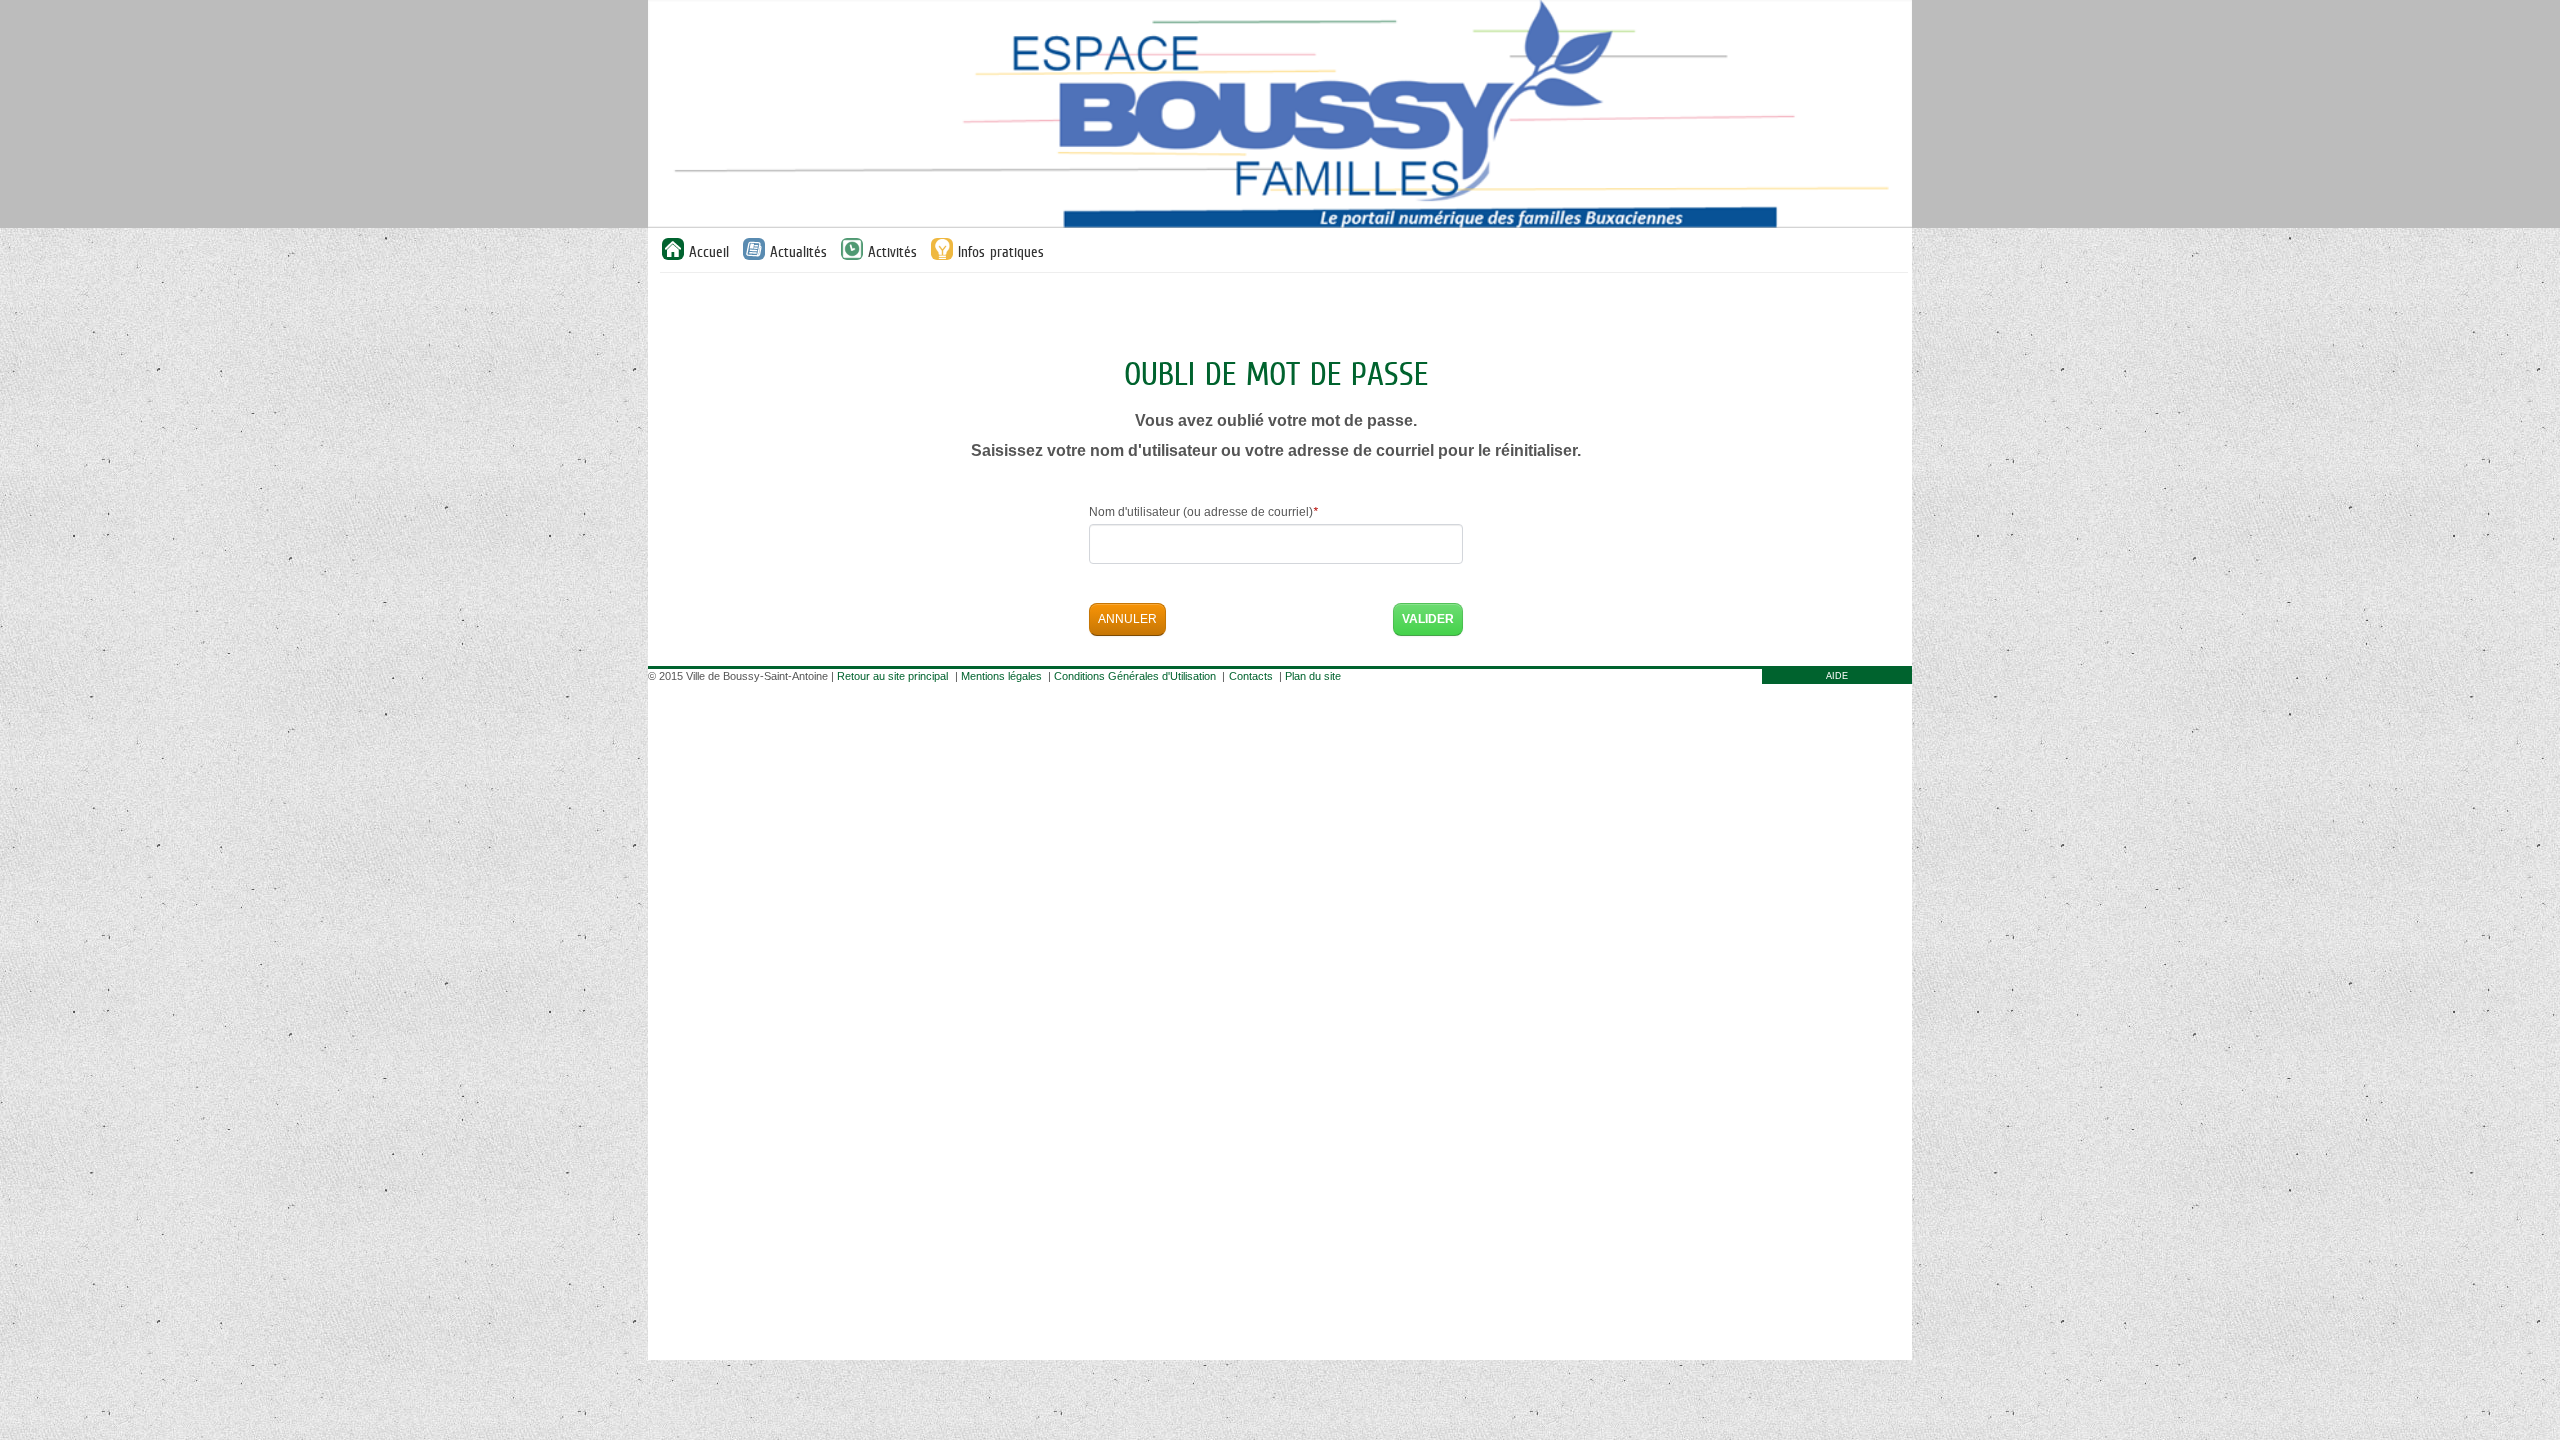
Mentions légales (1001, 676)
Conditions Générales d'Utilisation (1135, 676)
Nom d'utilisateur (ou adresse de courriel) (1203, 512)
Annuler (1127, 619)
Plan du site (1313, 676)
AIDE (1837, 676)
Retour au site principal (892, 676)
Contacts (1251, 676)
